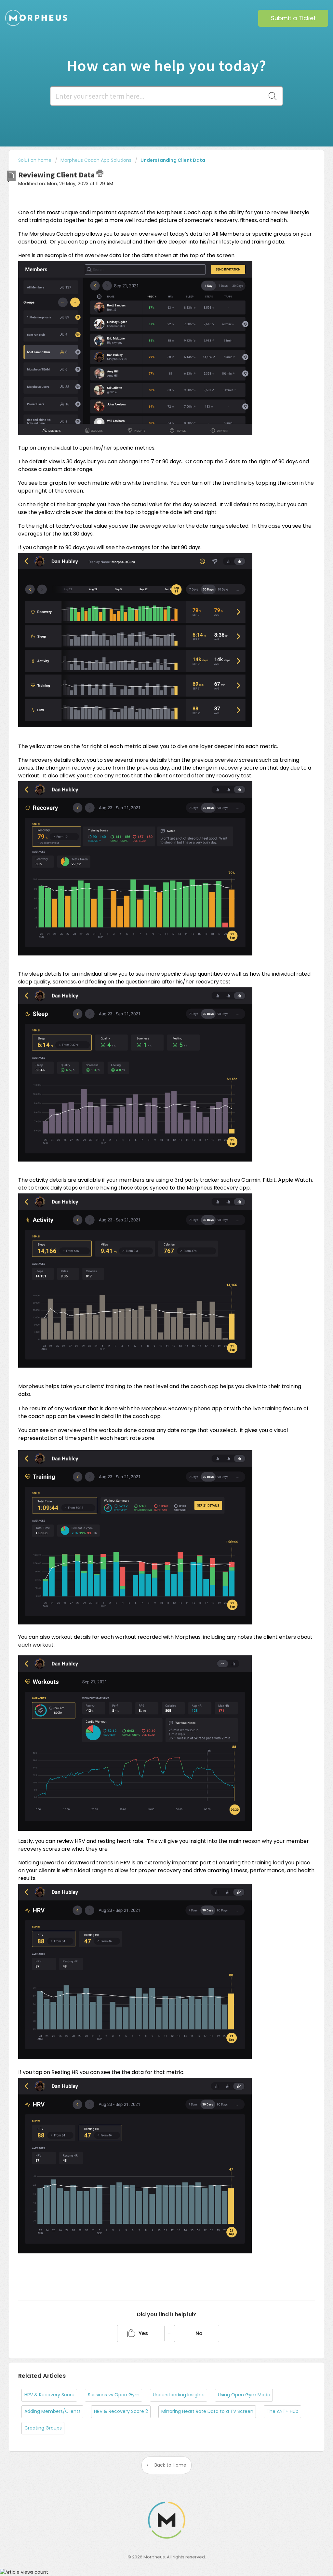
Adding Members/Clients (53, 2411)
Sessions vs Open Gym (114, 2395)
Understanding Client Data (173, 160)
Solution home (35, 160)
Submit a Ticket (293, 18)
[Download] (154, 1247)
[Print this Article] (100, 173)
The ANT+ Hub (283, 2411)
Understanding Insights (179, 2395)
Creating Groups (43, 2428)
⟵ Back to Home (166, 2465)
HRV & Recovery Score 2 (121, 2411)
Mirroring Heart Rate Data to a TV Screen (207, 2411)
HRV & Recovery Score (49, 2395)
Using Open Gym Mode (244, 2395)
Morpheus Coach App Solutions (96, 160)
